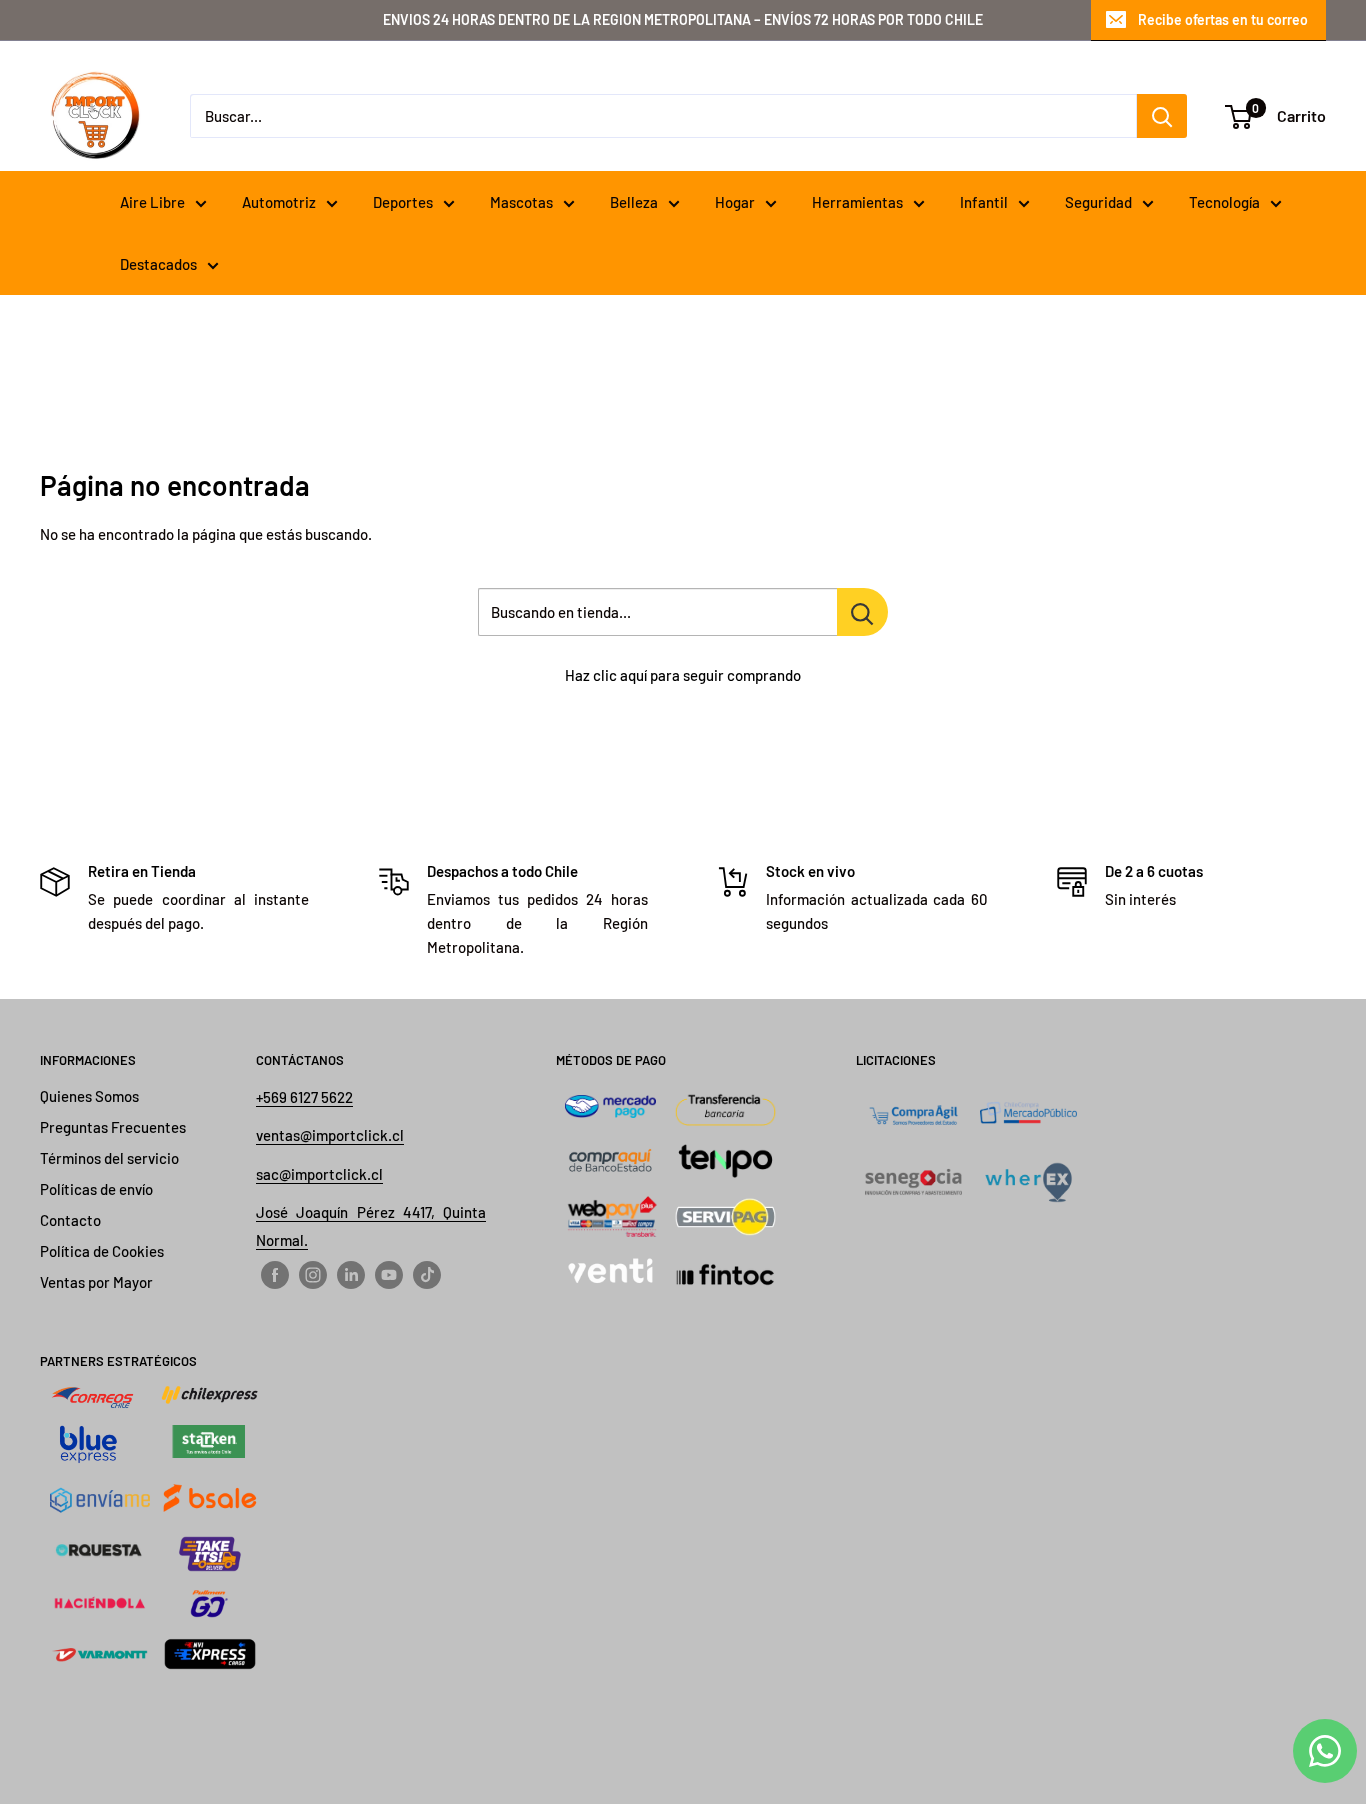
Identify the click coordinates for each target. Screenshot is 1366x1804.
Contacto (70, 1220)
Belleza (634, 202)
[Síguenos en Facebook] (275, 1274)
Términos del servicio (109, 1158)
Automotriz (279, 202)
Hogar (735, 202)
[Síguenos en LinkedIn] (351, 1274)
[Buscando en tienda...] (862, 612)
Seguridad (1098, 202)
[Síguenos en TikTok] (427, 1274)
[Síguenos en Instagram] (313, 1274)
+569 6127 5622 (304, 1097)
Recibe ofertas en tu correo (1223, 19)
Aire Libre (152, 202)
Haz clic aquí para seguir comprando (683, 675)
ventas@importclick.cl (330, 1135)
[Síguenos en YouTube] (389, 1274)
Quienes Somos (89, 1096)
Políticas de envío (96, 1189)
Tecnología (1224, 202)
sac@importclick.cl (319, 1174)
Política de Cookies (102, 1251)
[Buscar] (1162, 116)
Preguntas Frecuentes (113, 1127)
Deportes (403, 202)
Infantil (984, 202)
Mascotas (521, 202)
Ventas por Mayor (96, 1282)
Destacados (158, 264)
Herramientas (857, 202)
